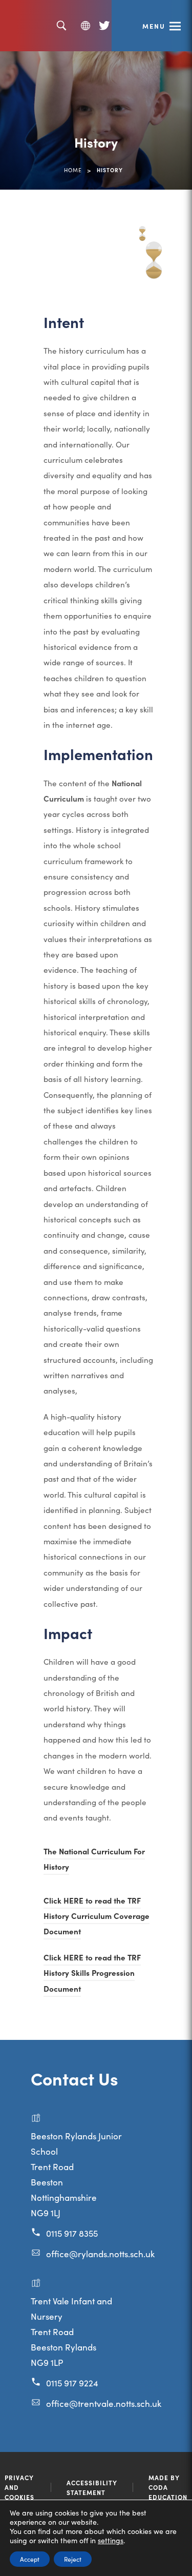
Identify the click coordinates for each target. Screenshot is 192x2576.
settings (111, 2540)
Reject (73, 2559)
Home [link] (73, 170)
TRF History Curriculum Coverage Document (97, 1917)
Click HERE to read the (86, 1902)
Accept (30, 2559)
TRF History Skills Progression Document (92, 1974)
